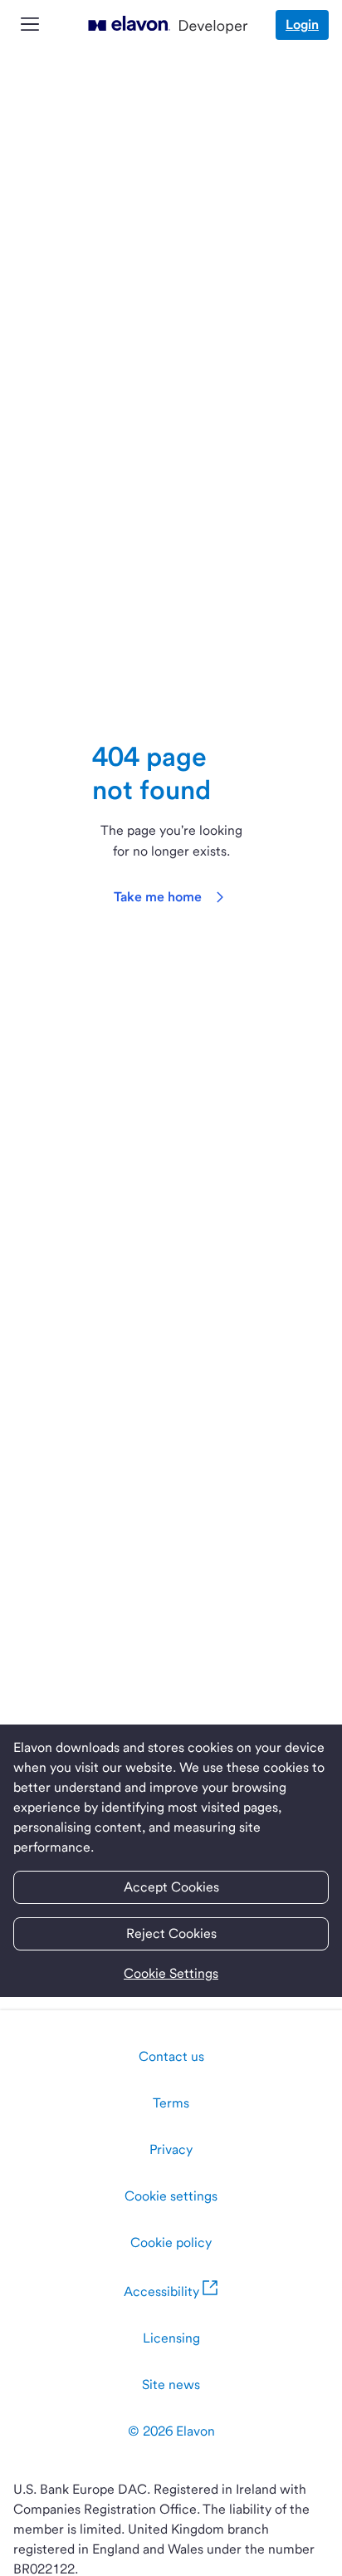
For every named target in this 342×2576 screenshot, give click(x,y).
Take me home (158, 897)
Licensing (171, 2338)
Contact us (171, 2056)
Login (302, 25)
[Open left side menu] (30, 25)
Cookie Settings (171, 1973)
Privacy (171, 2149)
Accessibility (161, 2291)
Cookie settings (171, 2196)
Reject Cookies (171, 1933)
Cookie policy (171, 2242)
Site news (171, 2385)
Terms (171, 2103)
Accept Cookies (171, 1887)
